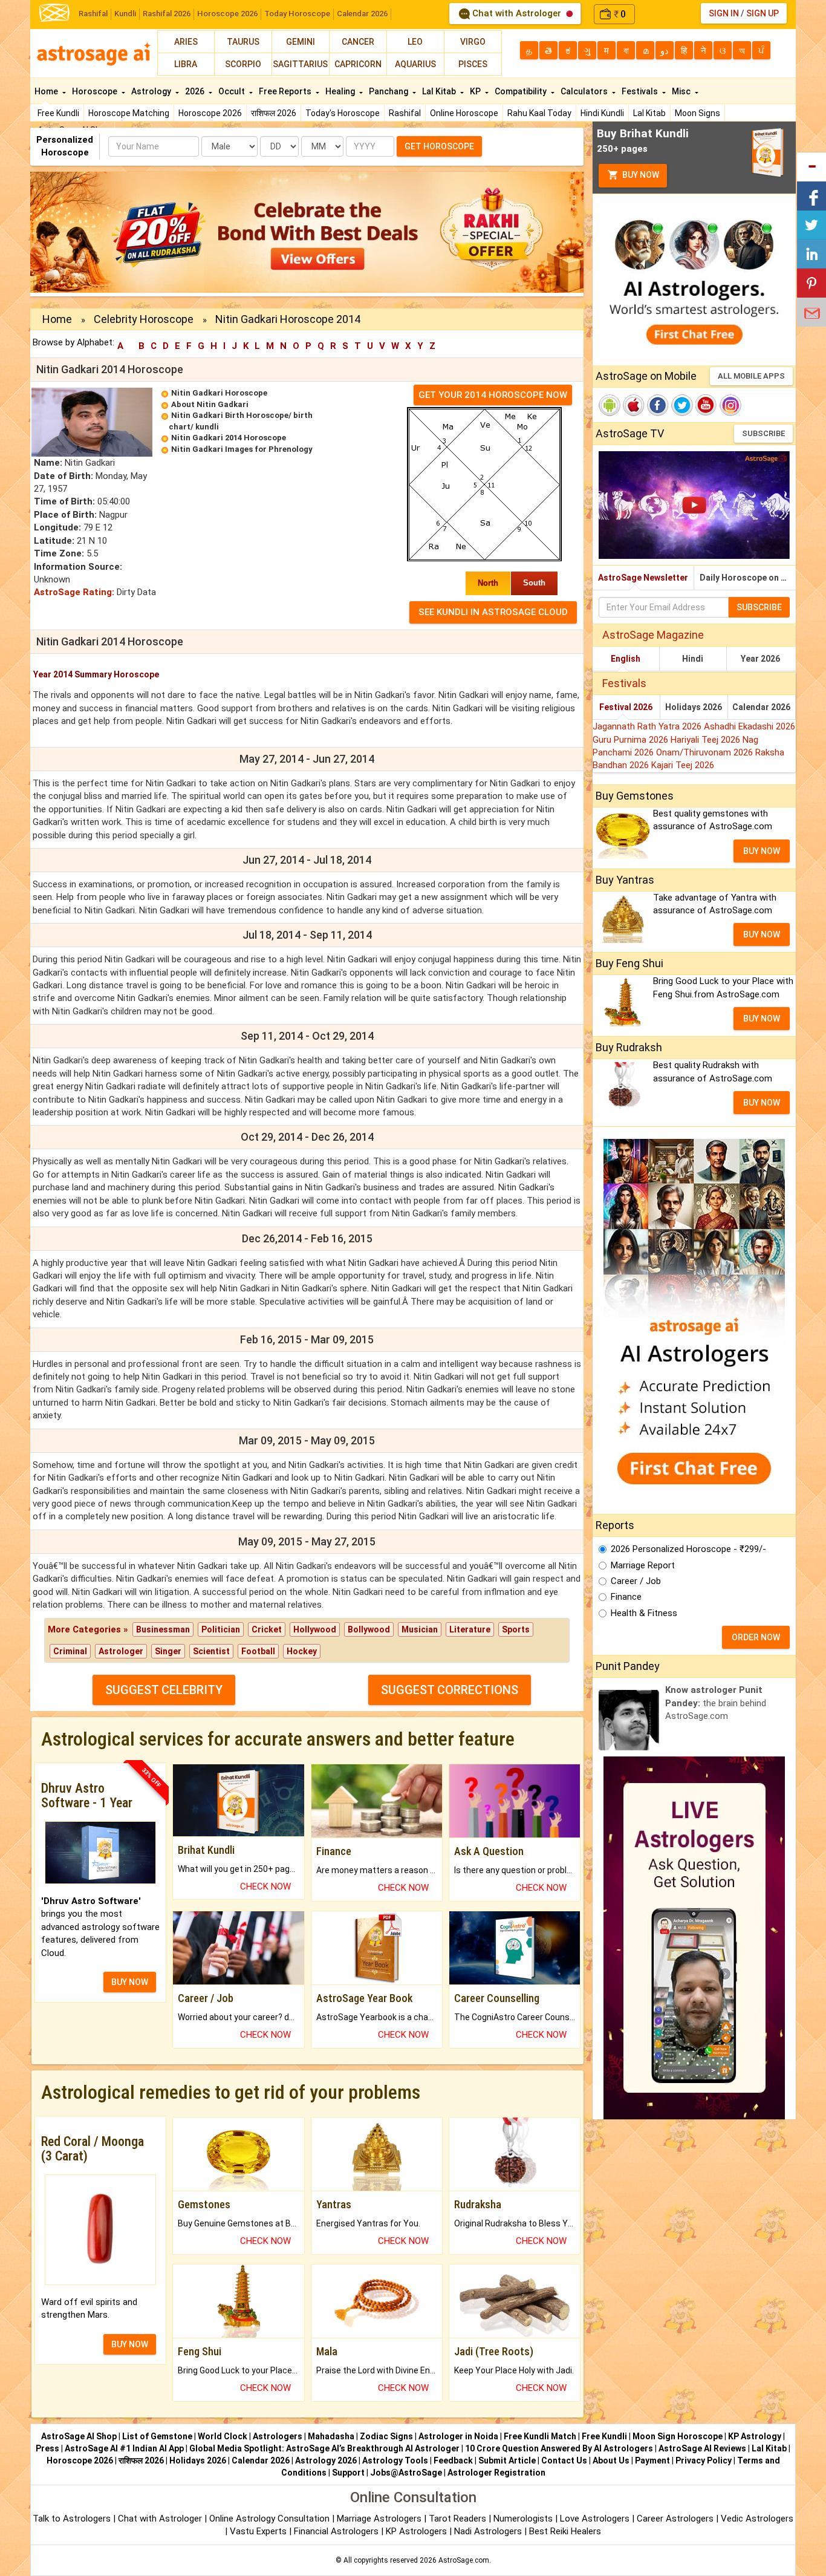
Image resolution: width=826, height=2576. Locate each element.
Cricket (267, 1629)
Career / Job (636, 1581)
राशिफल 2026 (274, 113)
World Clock (223, 2436)
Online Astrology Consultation (271, 2519)
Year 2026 (760, 659)
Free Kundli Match (540, 2436)
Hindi (693, 659)
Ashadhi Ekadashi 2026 (750, 726)
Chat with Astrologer (517, 13)
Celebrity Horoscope (144, 319)
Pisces (473, 64)
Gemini (301, 42)
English (626, 659)
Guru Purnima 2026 (632, 740)
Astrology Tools (395, 2460)
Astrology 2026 (326, 2460)
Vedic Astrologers (757, 2519)
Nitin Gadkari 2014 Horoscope (229, 438)
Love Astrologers (595, 2519)
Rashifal (93, 14)
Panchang (389, 91)
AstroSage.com (464, 2560)
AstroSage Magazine (653, 635)
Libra (186, 64)
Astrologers (278, 2436)
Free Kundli (58, 113)
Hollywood (315, 1629)
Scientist (211, 1651)
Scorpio (243, 64)
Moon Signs (698, 113)
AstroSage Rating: (74, 592)
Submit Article (507, 2460)
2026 (196, 91)
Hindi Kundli (602, 113)
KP (476, 91)
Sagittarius (300, 64)
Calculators (585, 91)
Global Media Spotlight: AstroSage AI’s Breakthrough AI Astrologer (324, 2448)
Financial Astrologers (336, 2531)
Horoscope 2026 (227, 14)
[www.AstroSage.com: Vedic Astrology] (54, 12)
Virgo (473, 42)
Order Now (756, 1637)
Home (47, 91)
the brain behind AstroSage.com (716, 1703)
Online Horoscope (464, 113)
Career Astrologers (675, 2519)
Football (258, 1651)
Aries (186, 42)
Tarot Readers (459, 2519)
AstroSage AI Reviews (702, 2448)
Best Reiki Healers (565, 2531)
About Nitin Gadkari (210, 404)
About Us (611, 2460)
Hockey (302, 1651)
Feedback (453, 2460)
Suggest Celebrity (164, 1690)
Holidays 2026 (694, 707)
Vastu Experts (258, 2531)
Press (47, 2448)
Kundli (125, 14)
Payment (652, 2460)
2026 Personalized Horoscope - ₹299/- (688, 1549)
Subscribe (763, 433)
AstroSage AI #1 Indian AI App (124, 2448)
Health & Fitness (644, 1613)
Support (348, 2473)
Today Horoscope (297, 14)
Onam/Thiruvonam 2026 (706, 752)
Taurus (243, 42)
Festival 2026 (626, 707)
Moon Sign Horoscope (678, 2436)
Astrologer (121, 1651)
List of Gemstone (157, 2436)
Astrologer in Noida (458, 2436)
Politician (221, 1629)
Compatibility (522, 91)
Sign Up (763, 13)
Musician (420, 1629)
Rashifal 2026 (167, 14)
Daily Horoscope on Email (748, 578)
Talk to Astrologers (72, 2519)
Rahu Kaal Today (539, 113)
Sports (516, 1629)
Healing (341, 91)
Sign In (724, 13)
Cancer (358, 42)
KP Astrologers (418, 2531)
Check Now (265, 1886)
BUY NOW (130, 1982)
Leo (415, 42)
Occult (233, 91)
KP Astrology (755, 2436)
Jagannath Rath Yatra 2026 (648, 726)
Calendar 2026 (362, 14)
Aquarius (415, 64)
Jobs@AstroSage (406, 2473)
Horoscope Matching (129, 113)
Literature (470, 1629)
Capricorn (358, 64)
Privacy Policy (704, 2460)
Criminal (70, 1651)
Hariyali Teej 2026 (707, 740)
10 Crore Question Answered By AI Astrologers (559, 2448)
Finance (626, 1597)
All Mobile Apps (751, 376)
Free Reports (286, 91)
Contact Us (564, 2460)
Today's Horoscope (343, 113)
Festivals (641, 91)
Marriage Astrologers (380, 2519)
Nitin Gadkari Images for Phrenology (242, 449)
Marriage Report (643, 1565)
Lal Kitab (649, 113)
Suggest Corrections (450, 1690)
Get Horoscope (439, 146)
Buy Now (640, 175)
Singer (168, 1651)
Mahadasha (331, 2436)
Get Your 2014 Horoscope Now (493, 395)
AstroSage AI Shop (79, 2436)
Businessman (163, 1629)
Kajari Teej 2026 (683, 765)
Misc (682, 91)
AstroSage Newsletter (643, 578)
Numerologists (524, 2519)
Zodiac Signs (386, 2436)
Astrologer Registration (496, 2473)
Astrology (152, 91)
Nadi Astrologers (488, 2531)
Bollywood (369, 1629)
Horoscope (96, 91)
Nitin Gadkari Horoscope (219, 393)
